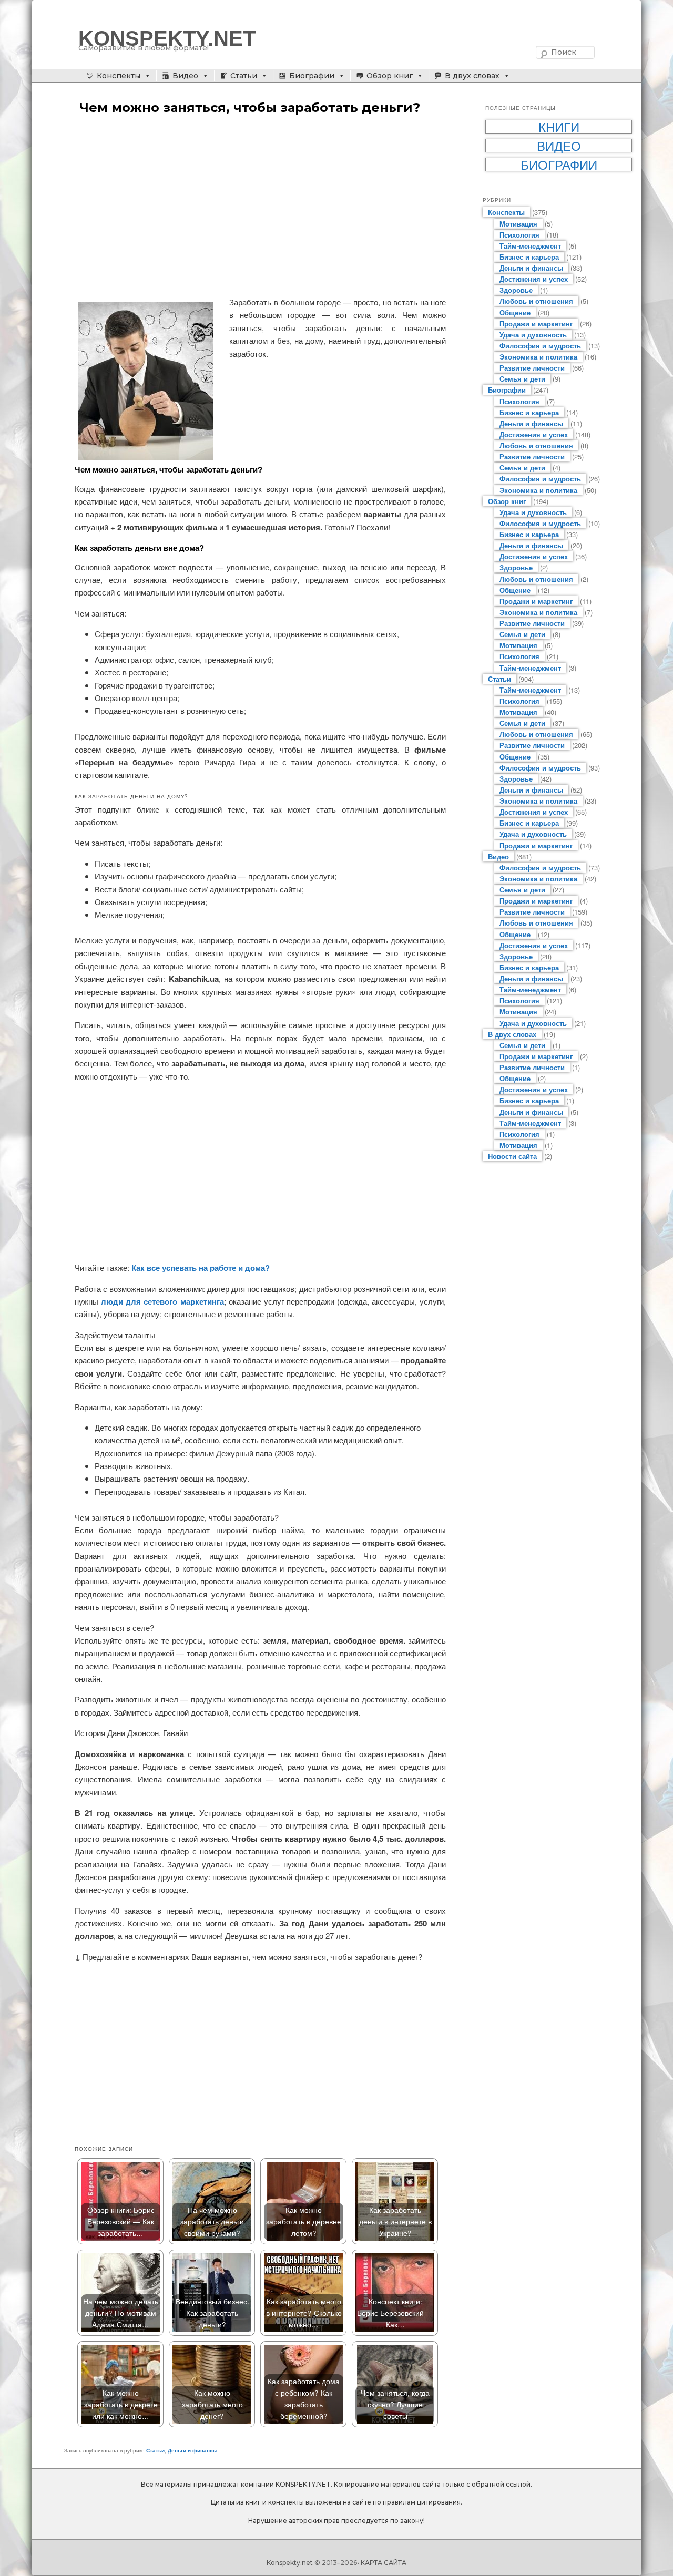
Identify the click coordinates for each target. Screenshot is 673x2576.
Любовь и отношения (536, 301)
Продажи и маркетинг (536, 324)
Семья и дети (522, 379)
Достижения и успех (534, 279)
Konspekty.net (290, 2563)
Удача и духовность (533, 335)
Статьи (244, 76)
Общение (515, 312)
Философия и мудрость (540, 346)
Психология (519, 235)
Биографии (312, 76)
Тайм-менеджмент (530, 246)
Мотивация (518, 224)
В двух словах (472, 76)
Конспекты (119, 76)
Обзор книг (390, 76)
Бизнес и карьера (529, 257)
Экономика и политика (538, 357)
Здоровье (516, 290)
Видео (185, 76)
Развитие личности (532, 368)
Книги (559, 127)
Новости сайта (512, 1156)
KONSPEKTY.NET (167, 38)
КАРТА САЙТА (384, 2563)
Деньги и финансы (193, 2450)
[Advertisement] (260, 207)
